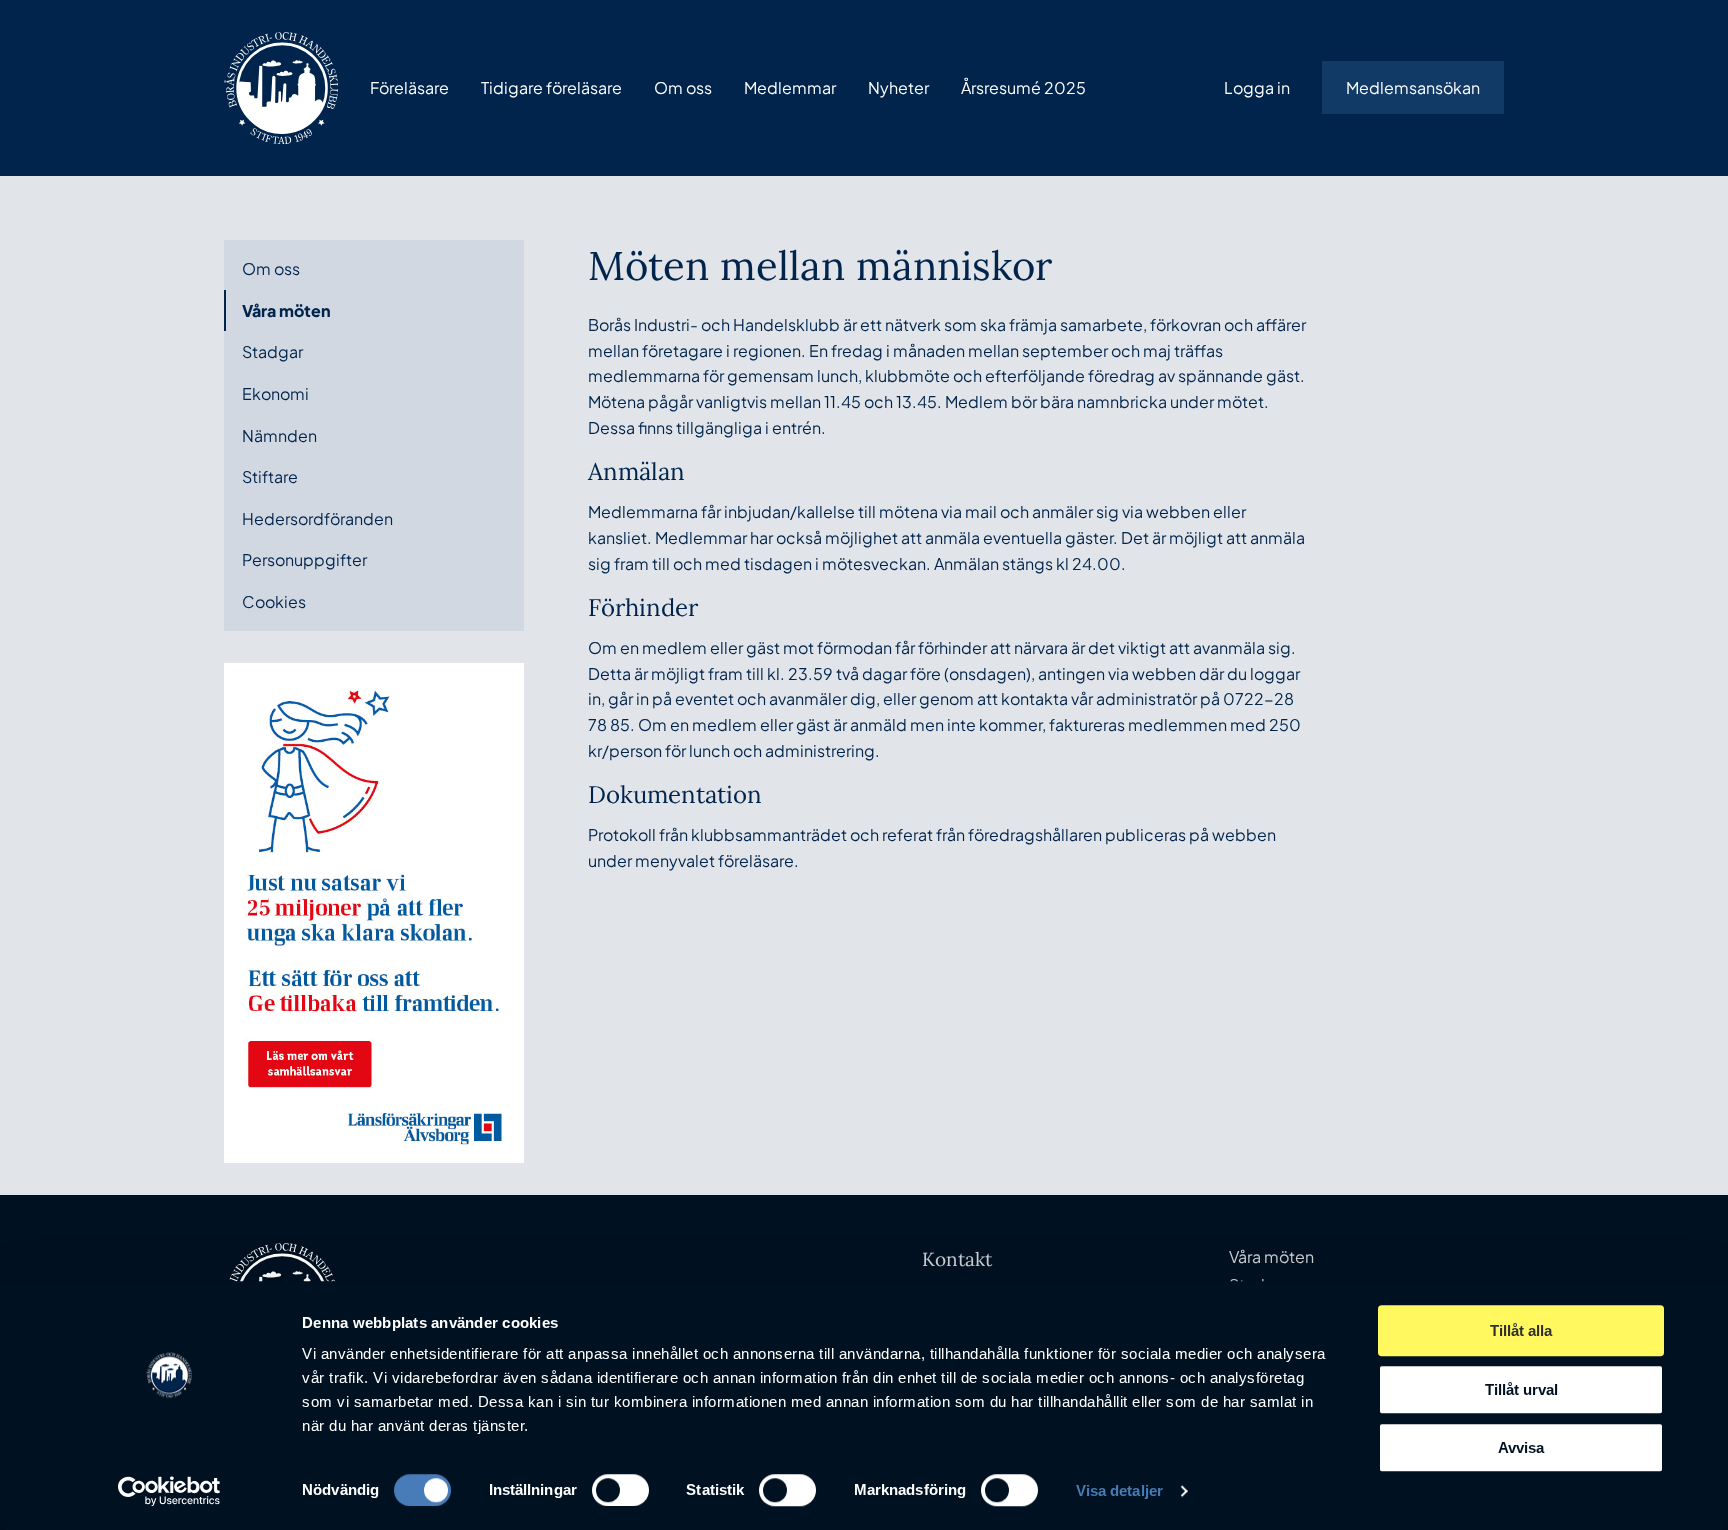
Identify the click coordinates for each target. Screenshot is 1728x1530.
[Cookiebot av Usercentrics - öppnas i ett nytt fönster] (169, 1491)
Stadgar (272, 351)
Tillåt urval (1521, 1389)
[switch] (620, 1490)
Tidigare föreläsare (551, 87)
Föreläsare (409, 87)
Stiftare (270, 476)
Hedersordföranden (317, 518)
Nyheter (898, 87)
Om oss (683, 87)
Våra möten (286, 310)
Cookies (274, 601)
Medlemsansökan (1413, 87)
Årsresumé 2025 (1023, 87)
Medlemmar (790, 87)
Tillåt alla (1521, 1330)
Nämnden (279, 435)
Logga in (1257, 87)
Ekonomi (275, 393)
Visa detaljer (1119, 1490)
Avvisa (1521, 1447)
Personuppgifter (304, 559)
